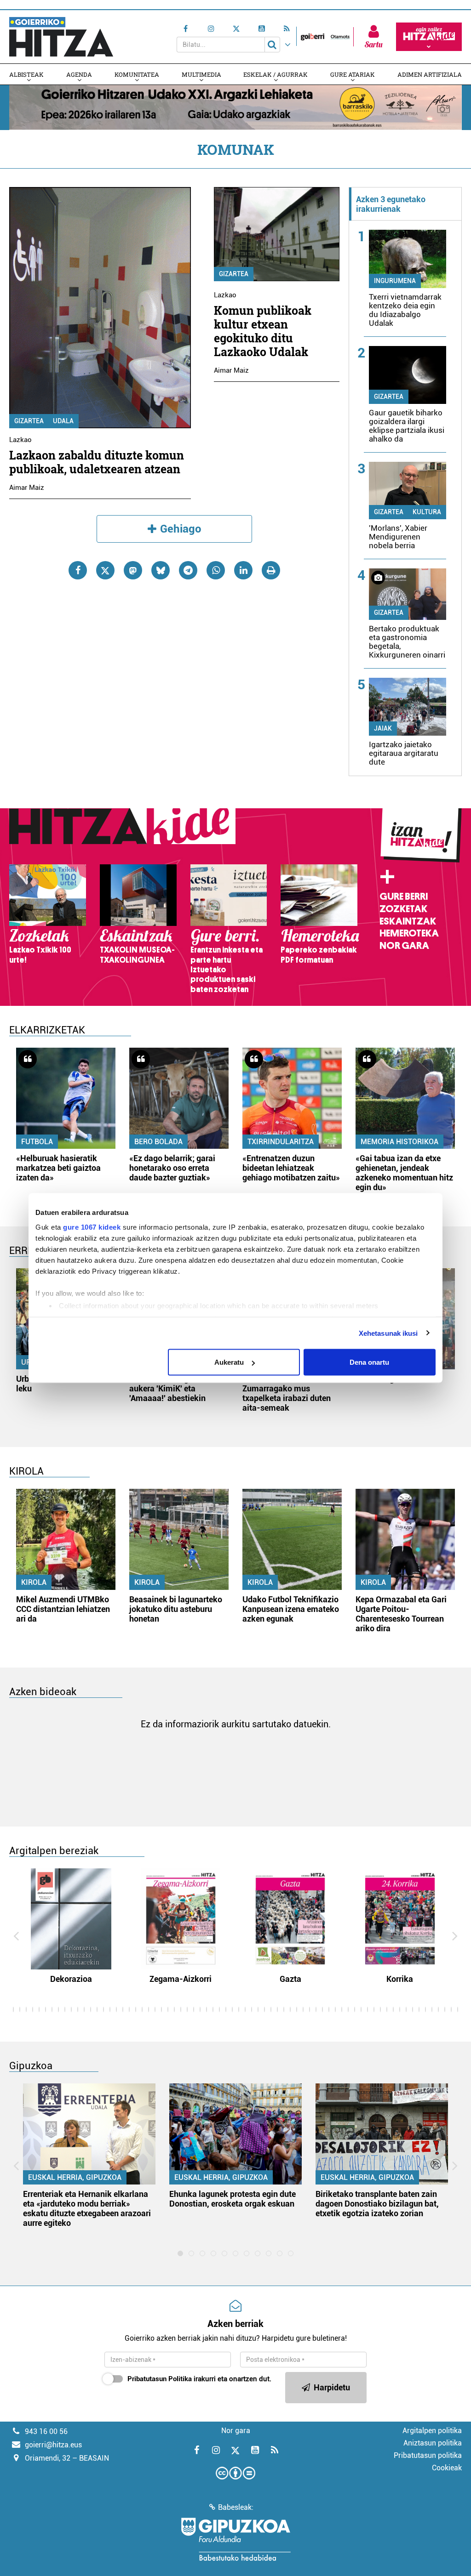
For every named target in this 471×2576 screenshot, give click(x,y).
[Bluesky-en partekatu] (161, 570)
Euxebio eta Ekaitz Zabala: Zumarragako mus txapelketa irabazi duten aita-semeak (291, 1393)
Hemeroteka (409, 933)
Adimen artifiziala (430, 74)
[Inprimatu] (271, 570)
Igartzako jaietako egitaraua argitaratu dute (404, 753)
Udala (63, 421)
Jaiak (383, 728)
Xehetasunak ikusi (388, 1333)
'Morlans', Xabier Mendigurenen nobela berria (398, 537)
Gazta (290, 1979)
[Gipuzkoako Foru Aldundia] (235, 2539)
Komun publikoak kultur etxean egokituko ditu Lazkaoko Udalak (263, 331)
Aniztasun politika (433, 2443)
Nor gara (404, 946)
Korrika (400, 1979)
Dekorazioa (71, 1979)
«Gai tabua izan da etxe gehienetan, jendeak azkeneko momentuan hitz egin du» (404, 1173)
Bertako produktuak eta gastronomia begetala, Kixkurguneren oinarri (407, 642)
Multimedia (201, 74)
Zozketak (403, 909)
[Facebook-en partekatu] (78, 570)
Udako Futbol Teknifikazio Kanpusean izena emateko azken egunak (291, 1609)
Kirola (34, 1582)
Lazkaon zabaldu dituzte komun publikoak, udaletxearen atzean (97, 462)
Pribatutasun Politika (160, 2379)
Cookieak (447, 2468)
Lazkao (20, 440)
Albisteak (26, 74)
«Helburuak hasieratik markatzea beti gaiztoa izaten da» (58, 1168)
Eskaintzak (408, 921)
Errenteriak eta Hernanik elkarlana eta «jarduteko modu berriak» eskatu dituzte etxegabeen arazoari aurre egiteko (87, 2208)
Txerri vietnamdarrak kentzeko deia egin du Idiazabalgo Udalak (405, 310)
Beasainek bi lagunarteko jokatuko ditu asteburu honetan (176, 1609)
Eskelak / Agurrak (276, 74)
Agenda (79, 74)
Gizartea (29, 421)
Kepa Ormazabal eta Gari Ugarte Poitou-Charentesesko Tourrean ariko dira (401, 1614)
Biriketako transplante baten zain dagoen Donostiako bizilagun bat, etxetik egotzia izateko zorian (377, 2204)
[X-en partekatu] (105, 570)
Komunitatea (137, 74)
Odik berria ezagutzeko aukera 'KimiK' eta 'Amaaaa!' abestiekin (171, 1388)
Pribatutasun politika (428, 2455)
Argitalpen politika (432, 2431)
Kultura (427, 512)
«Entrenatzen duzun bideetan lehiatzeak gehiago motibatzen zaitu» (291, 1168)
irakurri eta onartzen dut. (199, 2379)
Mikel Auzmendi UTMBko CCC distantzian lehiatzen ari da (63, 1609)
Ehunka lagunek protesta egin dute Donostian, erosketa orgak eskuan (233, 2199)
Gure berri (404, 896)
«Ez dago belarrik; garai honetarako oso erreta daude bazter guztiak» (172, 1168)
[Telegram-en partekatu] (188, 570)
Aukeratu (229, 1362)
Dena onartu (369, 1362)
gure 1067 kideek (92, 1227)
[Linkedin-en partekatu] (243, 570)
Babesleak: (236, 2507)
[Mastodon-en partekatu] (133, 570)
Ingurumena (395, 281)
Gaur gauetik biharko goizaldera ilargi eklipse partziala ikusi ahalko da (407, 426)
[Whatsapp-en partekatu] (216, 570)
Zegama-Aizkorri (181, 1979)
